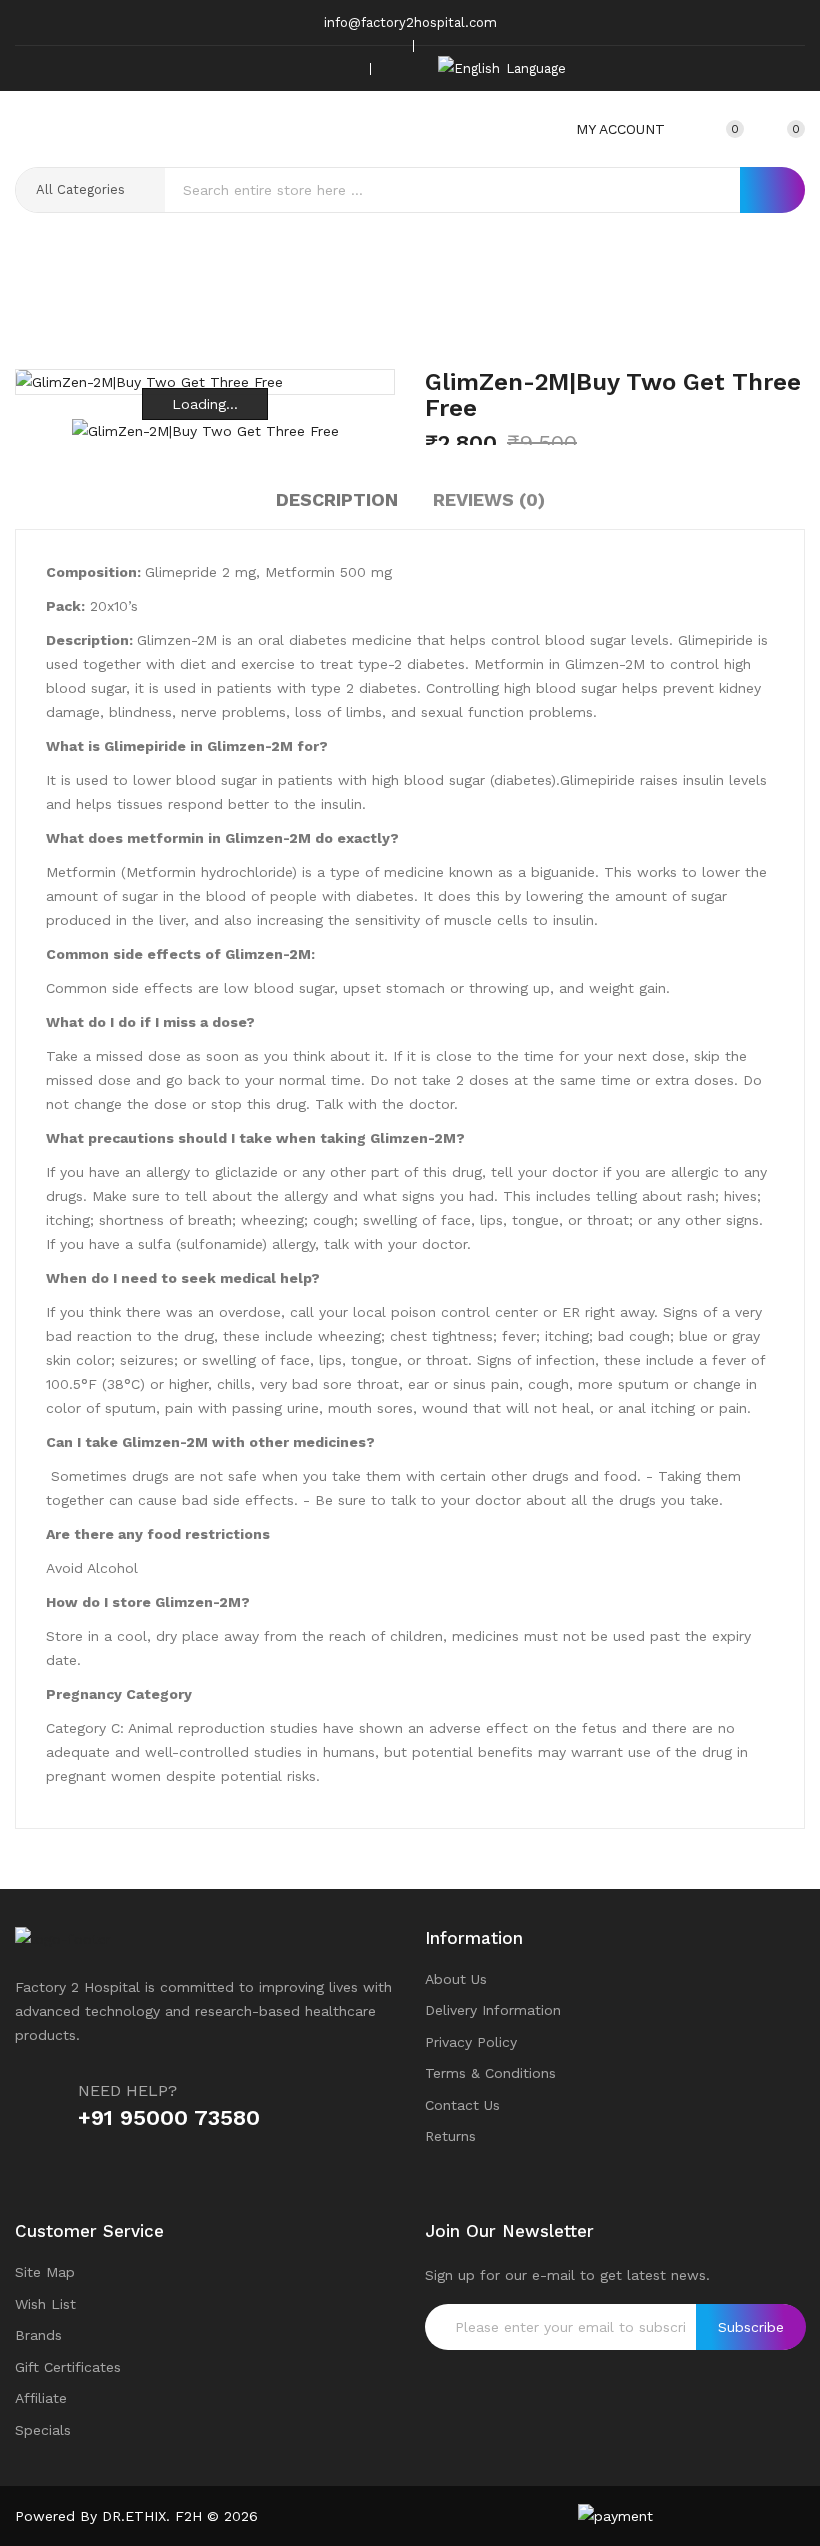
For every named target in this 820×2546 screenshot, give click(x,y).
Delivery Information (493, 2010)
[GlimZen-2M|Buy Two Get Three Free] (205, 430)
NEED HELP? (127, 2090)
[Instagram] (311, 68)
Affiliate (41, 2398)
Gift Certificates (68, 2367)
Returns (450, 2136)
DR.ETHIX (134, 2516)
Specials (43, 2430)
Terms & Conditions (490, 2073)
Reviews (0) (489, 499)
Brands (38, 2335)
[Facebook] (249, 68)
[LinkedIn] (342, 68)
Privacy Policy (471, 2042)
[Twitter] (280, 68)
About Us (456, 1979)
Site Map (45, 2272)
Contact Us (462, 2105)
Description (337, 499)
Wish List (45, 2304)
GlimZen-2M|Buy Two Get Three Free (441, 316)
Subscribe (751, 2327)
